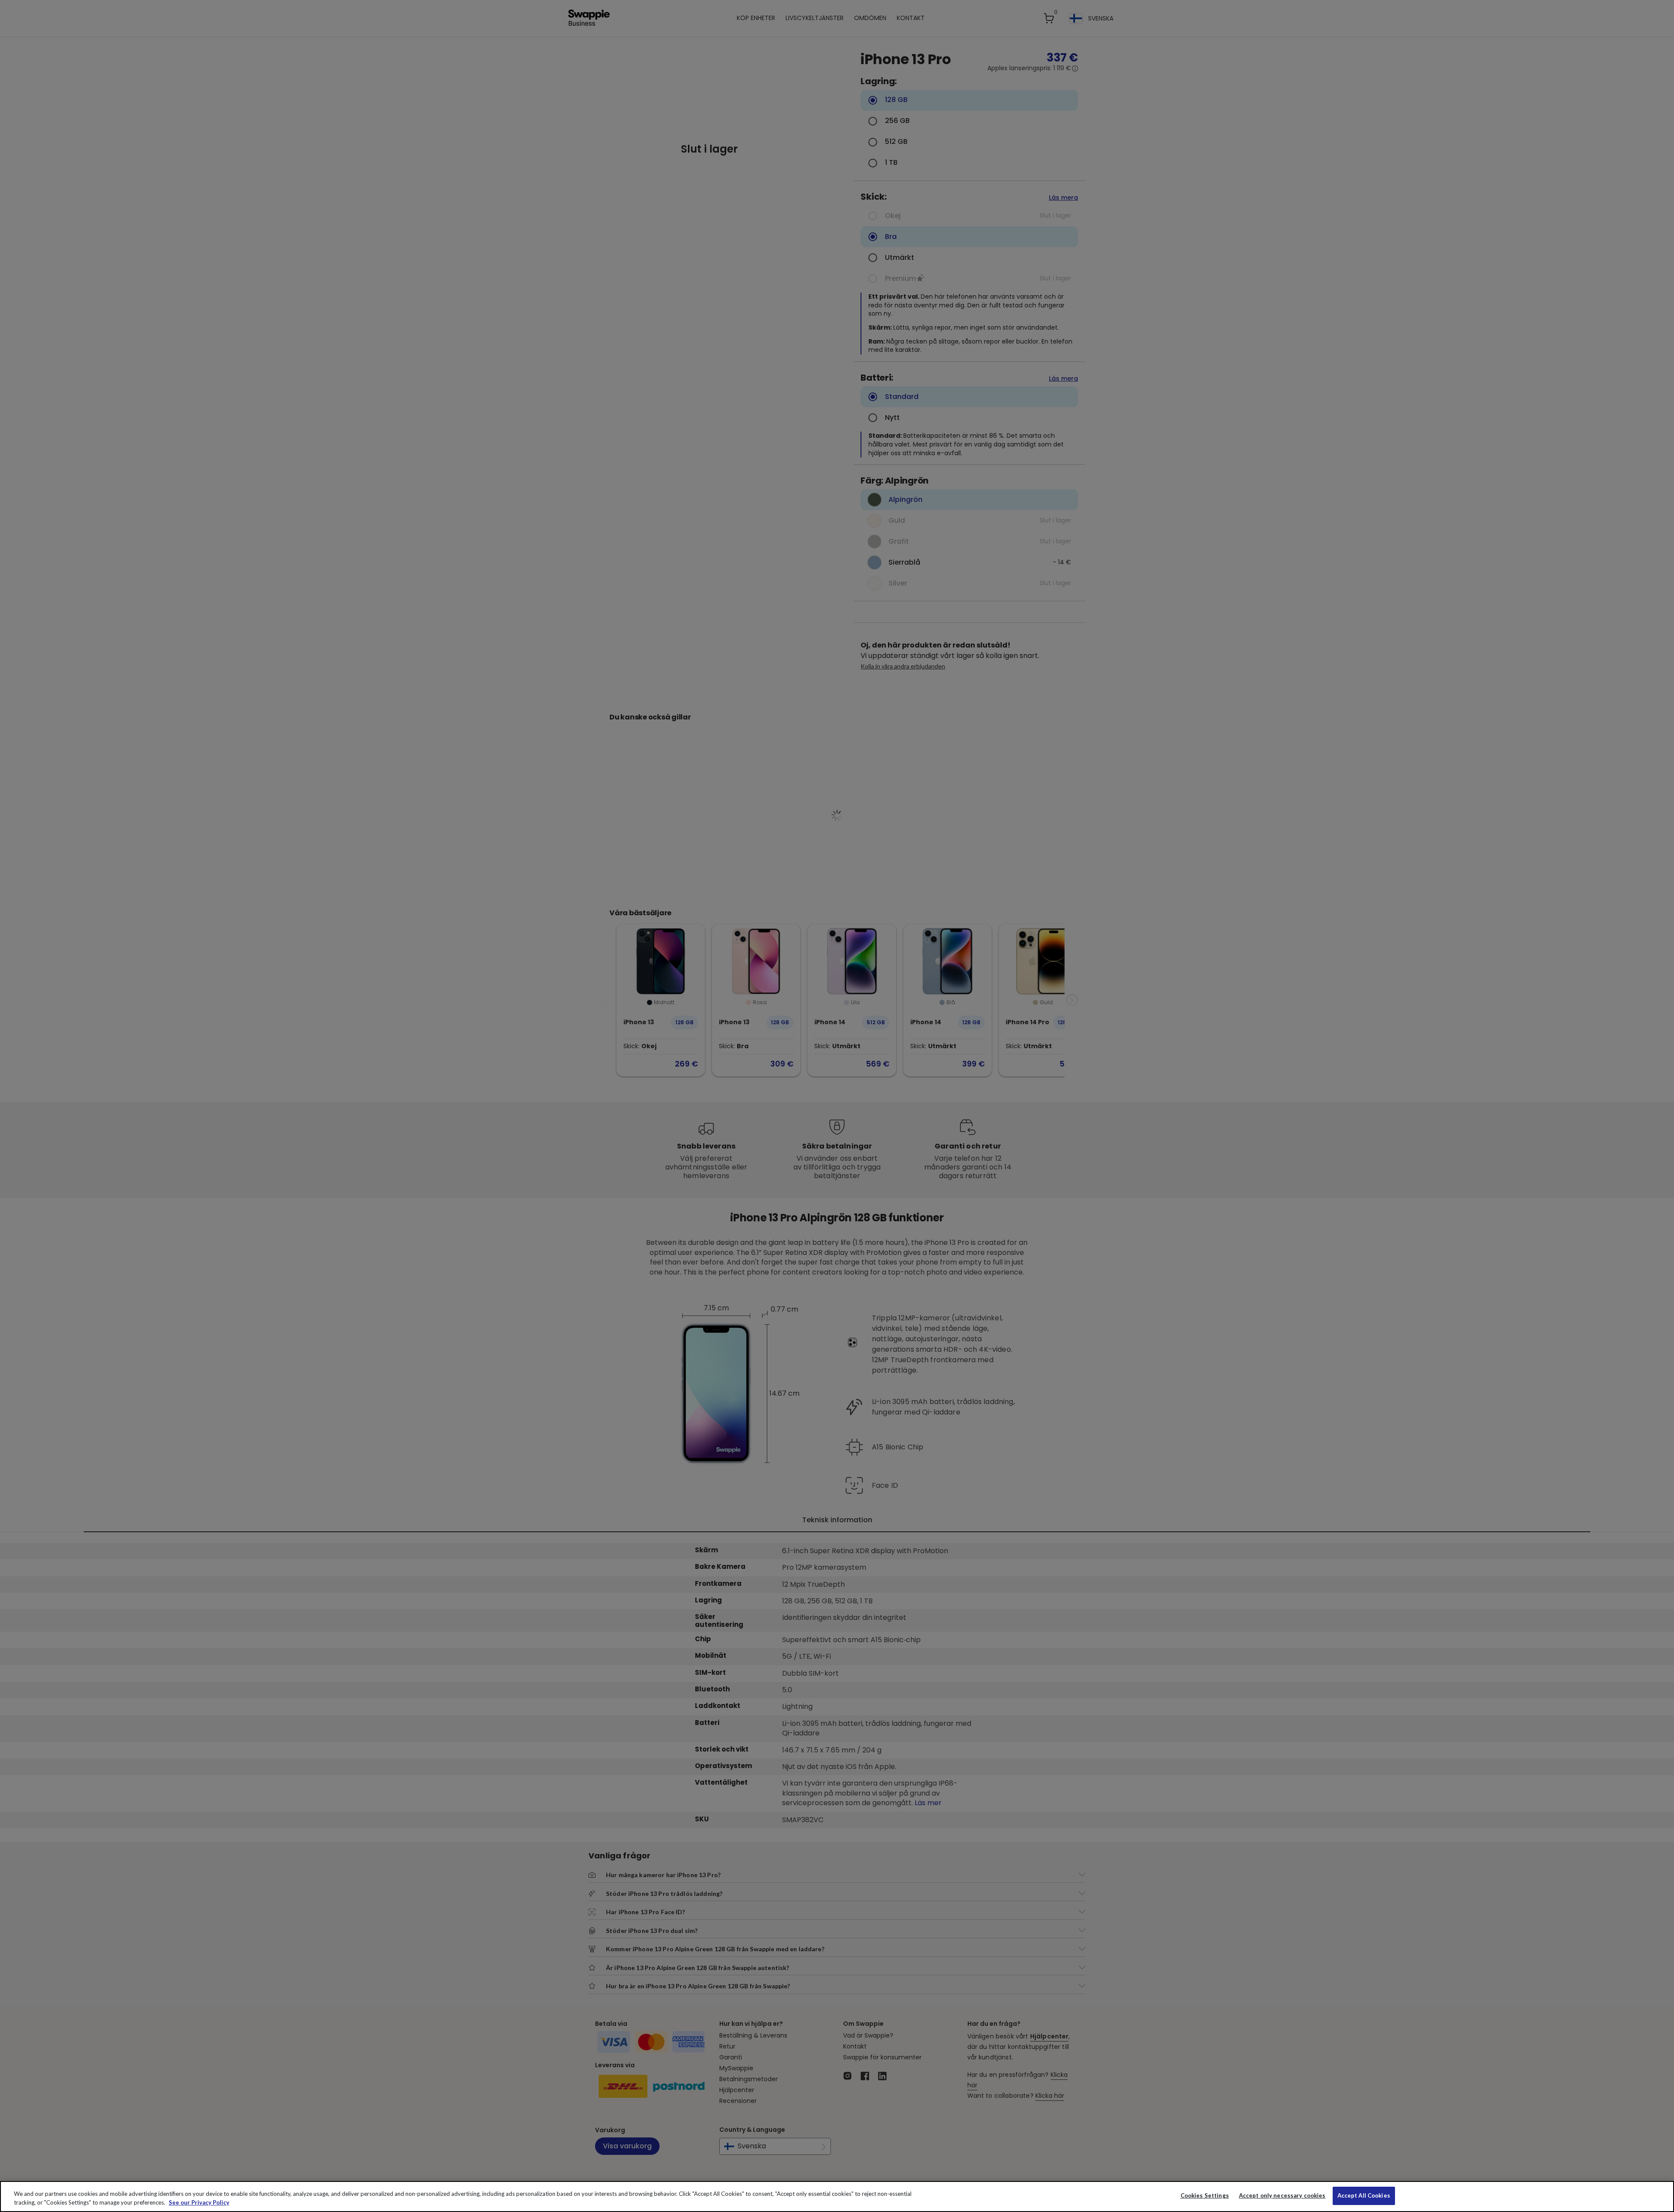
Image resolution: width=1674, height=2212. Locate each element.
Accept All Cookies (1364, 2195)
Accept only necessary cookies (1282, 2196)
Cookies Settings (1205, 2195)
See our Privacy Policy (199, 2202)
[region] (837, 2197)
